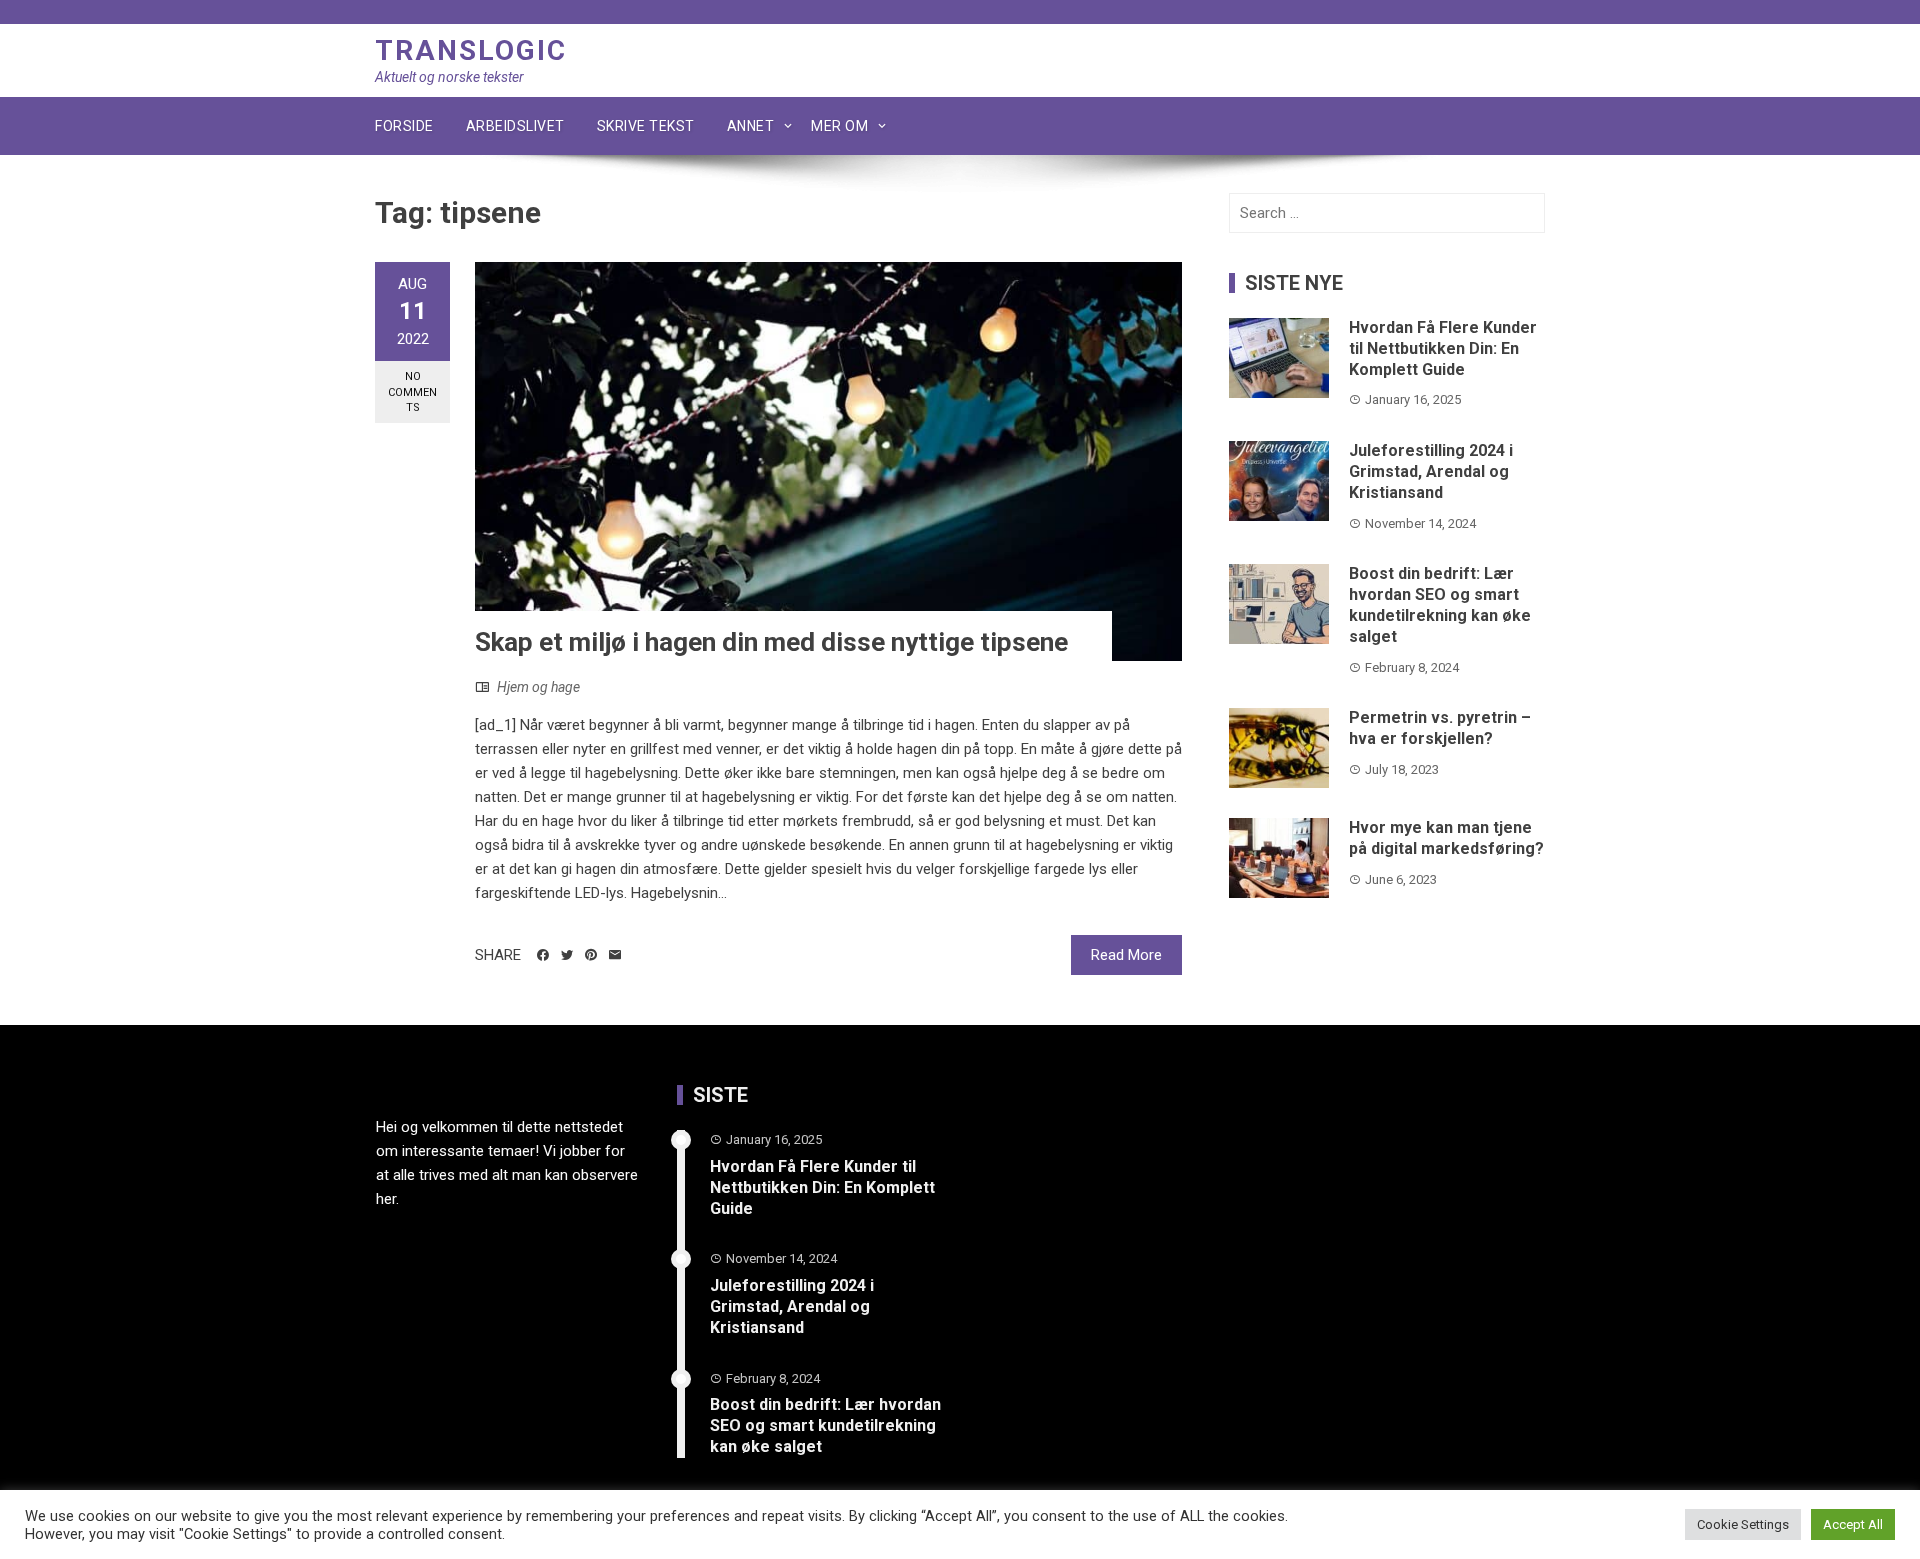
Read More (1126, 955)
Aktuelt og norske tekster (449, 77)
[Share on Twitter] (567, 955)
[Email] (615, 955)
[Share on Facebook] (543, 955)
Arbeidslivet (515, 126)
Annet (751, 126)
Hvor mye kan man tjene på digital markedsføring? (1446, 838)
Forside (404, 126)
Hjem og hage (538, 687)
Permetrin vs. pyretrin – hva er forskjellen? (1440, 728)
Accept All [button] (1853, 1524)
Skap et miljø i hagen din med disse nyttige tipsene (771, 642)
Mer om (839, 126)
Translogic (471, 50)
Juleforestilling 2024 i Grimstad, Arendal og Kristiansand (1431, 471)
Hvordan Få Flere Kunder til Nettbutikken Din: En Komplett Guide (1443, 348)
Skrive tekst (646, 126)
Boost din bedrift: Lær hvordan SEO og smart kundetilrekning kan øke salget (1440, 604)
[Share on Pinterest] (591, 955)
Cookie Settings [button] (1743, 1524)
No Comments (412, 392)
